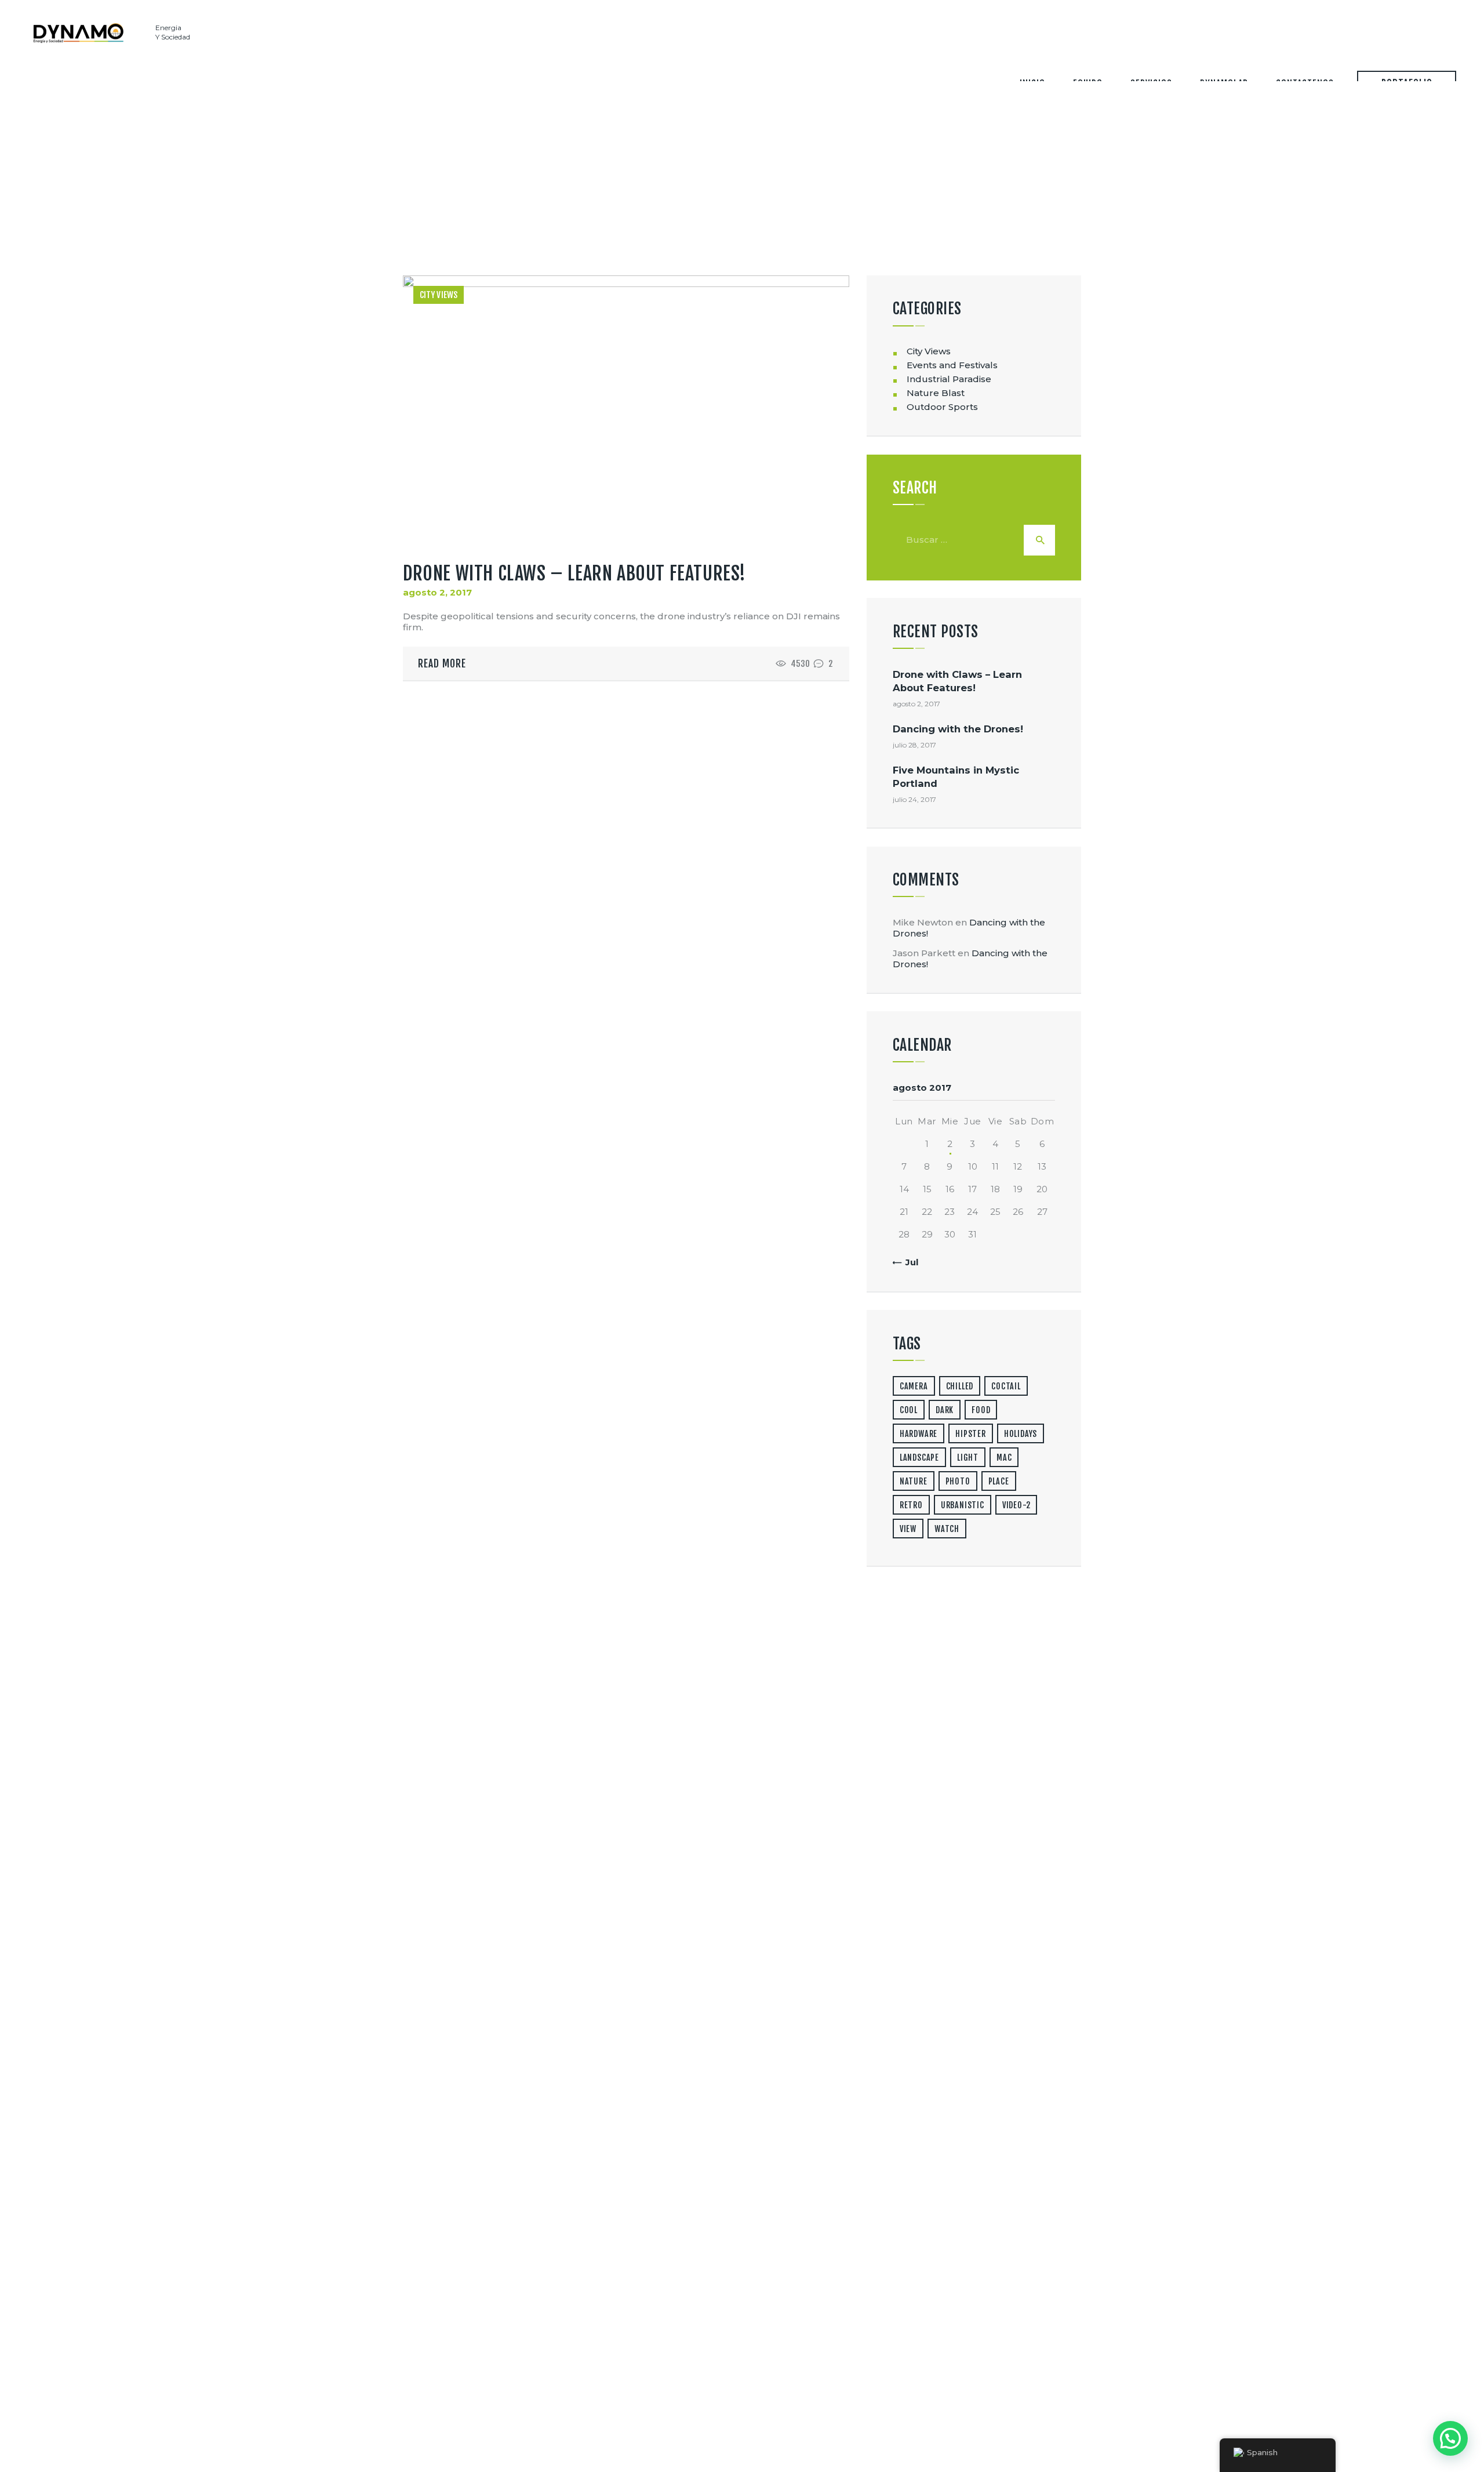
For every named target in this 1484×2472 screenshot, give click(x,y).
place (999, 1481)
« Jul (908, 1262)
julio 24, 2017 (914, 799)
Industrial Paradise (949, 379)
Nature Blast (936, 393)
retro (911, 1505)
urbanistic (963, 1505)
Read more (442, 664)
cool (909, 1410)
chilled (960, 1386)
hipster (971, 1434)
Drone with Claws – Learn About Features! (574, 573)
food (981, 1410)
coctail (1006, 1386)
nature (914, 1481)
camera (914, 1386)
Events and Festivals (952, 365)
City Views (439, 295)
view (908, 1529)
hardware (919, 1434)
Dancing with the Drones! (958, 729)
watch (947, 1529)
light (968, 1458)
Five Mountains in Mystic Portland (956, 777)
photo (958, 1481)
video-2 (1016, 1505)
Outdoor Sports (942, 407)
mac (1004, 1458)
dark (945, 1410)
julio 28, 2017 (914, 745)
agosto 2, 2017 (437, 592)
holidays (1021, 1434)
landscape (919, 1458)
